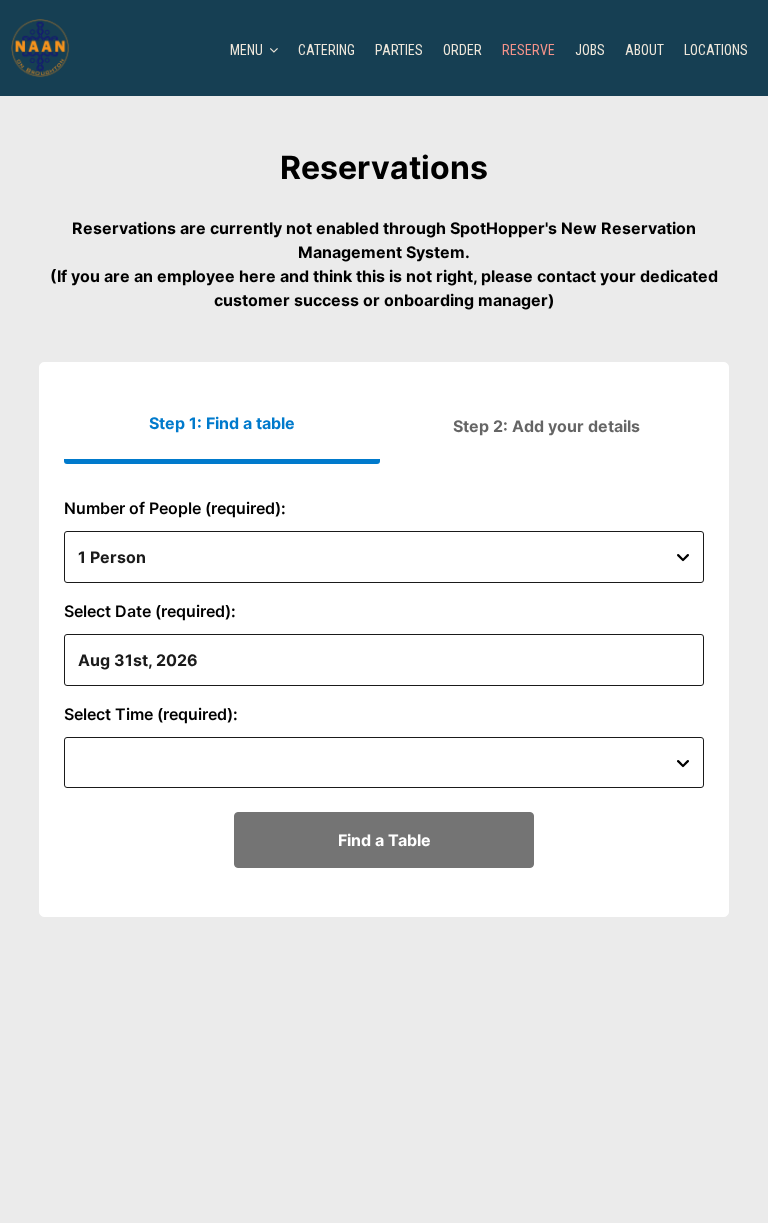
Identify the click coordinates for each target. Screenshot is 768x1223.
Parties (399, 50)
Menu (248, 50)
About (644, 50)
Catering (326, 50)
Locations (716, 50)
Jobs (590, 50)
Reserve (528, 50)
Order (462, 50)
